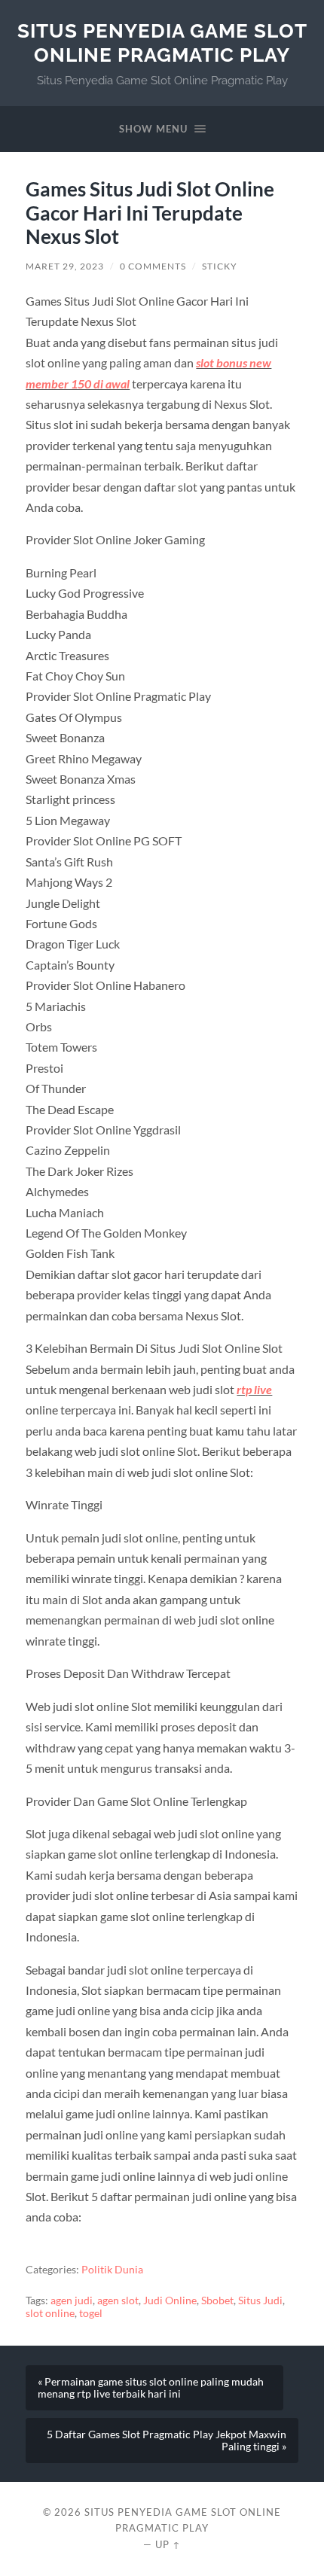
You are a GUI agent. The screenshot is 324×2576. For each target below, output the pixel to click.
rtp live (254, 1389)
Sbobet (217, 2300)
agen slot (118, 2300)
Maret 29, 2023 (65, 266)
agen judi (72, 2300)
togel (91, 2313)
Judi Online (170, 2300)
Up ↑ (168, 2544)
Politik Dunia (112, 2270)
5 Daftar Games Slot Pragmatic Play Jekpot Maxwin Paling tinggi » (167, 2441)
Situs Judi (260, 2300)
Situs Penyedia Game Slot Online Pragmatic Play (162, 43)
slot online (50, 2313)
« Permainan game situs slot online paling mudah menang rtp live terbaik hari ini (151, 2388)
